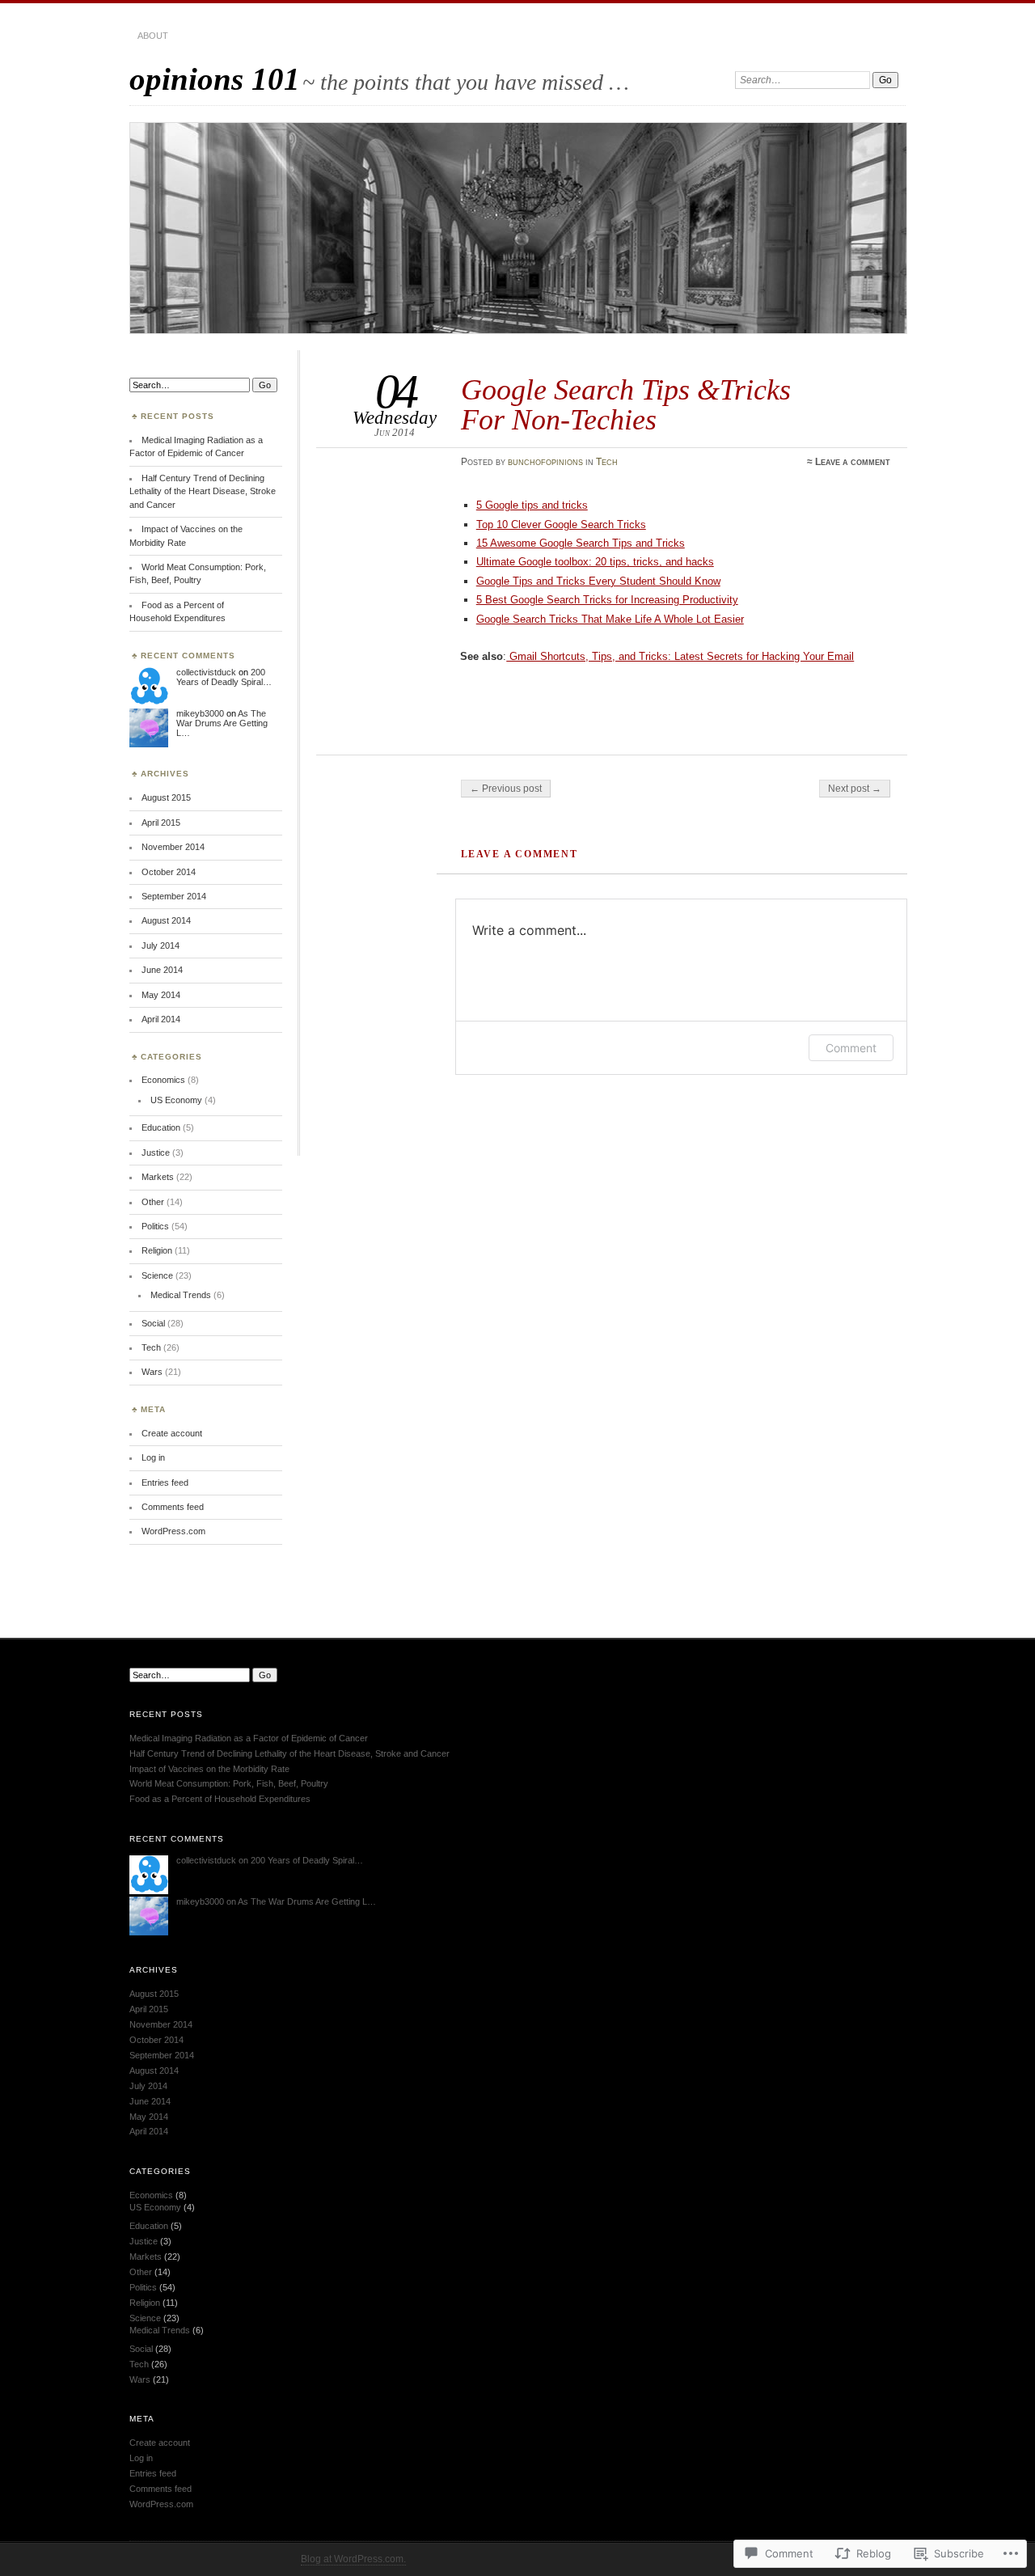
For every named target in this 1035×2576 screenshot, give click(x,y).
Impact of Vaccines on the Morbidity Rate (209, 1769)
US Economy (176, 1100)
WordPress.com (173, 1531)
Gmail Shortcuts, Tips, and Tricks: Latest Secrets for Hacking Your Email (680, 656)
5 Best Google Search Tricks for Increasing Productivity (607, 600)
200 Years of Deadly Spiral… (224, 677)
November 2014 (173, 847)
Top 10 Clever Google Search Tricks (561, 525)
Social (153, 1323)
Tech (607, 462)
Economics (163, 1080)
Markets (158, 1177)
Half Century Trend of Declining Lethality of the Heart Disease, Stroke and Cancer (203, 491)
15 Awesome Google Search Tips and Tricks (581, 543)
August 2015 (166, 797)
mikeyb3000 (200, 713)
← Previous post (506, 789)
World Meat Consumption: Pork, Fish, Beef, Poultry (229, 1783)
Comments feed (173, 1507)
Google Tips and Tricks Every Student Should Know (598, 581)
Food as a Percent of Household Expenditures (220, 1799)
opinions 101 (215, 79)
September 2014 (174, 896)
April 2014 (161, 1019)
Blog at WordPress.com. (353, 2559)
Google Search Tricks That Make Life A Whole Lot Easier (610, 619)
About (153, 36)
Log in (153, 1457)
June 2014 (162, 970)
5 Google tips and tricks (532, 505)
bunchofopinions (545, 462)
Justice (156, 1153)
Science (157, 1275)
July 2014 (161, 945)
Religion (157, 1250)
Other (153, 1202)
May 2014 (161, 995)
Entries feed (165, 1483)
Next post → (855, 789)
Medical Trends (181, 1295)
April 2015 (161, 823)
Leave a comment (853, 462)
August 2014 (166, 920)
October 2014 (169, 872)
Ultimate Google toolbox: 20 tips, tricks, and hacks (595, 562)
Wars (152, 1372)
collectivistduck (206, 672)
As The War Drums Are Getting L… (222, 723)
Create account (172, 1433)
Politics (155, 1226)
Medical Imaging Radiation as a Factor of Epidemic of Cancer (249, 1738)
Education (161, 1127)
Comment (851, 1048)
